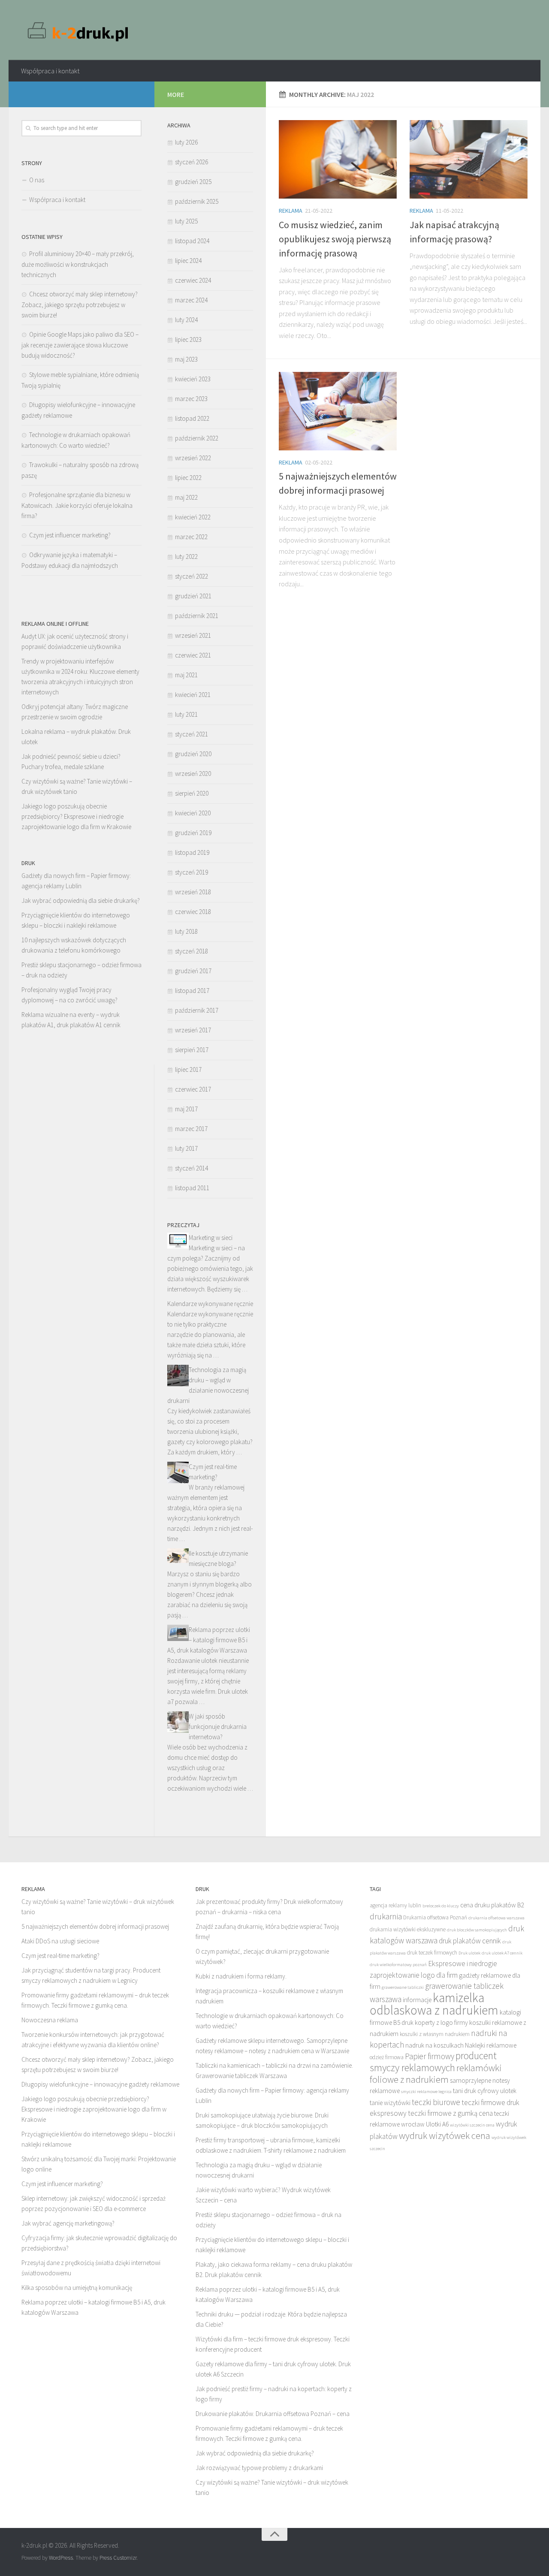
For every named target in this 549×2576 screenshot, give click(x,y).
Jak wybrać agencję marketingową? (68, 2223)
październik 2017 (197, 1010)
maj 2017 (186, 1109)
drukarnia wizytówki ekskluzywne (408, 1929)
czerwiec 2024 (193, 280)
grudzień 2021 (193, 596)
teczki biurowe (436, 2102)
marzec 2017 (191, 1129)
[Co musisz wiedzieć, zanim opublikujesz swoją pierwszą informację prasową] (338, 159)
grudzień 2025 (193, 182)
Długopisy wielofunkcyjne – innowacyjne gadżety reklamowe (100, 2084)
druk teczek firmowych (432, 1953)
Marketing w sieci (211, 1238)
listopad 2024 (192, 241)
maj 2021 (186, 675)
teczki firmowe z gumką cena (450, 2113)
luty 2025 (186, 221)
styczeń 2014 (192, 1168)
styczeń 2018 (192, 951)
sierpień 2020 (192, 793)
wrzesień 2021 (193, 635)
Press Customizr (118, 2558)
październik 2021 (197, 616)
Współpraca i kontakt (50, 71)
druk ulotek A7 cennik (502, 1953)
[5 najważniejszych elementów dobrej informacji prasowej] (338, 411)
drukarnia (386, 1916)
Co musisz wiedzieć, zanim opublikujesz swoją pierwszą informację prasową (335, 239)
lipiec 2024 (188, 261)
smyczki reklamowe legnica (426, 2092)
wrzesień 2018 (193, 892)
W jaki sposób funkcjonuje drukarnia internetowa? (218, 1727)
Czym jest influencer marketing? (70, 535)
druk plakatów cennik (470, 1941)
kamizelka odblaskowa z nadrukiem (434, 2004)
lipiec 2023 (188, 339)
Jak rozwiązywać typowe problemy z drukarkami (259, 2468)
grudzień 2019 (193, 833)
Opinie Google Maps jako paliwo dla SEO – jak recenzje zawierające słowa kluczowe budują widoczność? (80, 345)
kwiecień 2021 (193, 695)
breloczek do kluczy (441, 1906)
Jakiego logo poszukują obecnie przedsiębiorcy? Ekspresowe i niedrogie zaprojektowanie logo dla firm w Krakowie (76, 816)
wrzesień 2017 (193, 1030)
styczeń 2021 (192, 734)
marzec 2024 (191, 300)
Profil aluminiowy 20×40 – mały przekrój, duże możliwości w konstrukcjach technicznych (78, 264)
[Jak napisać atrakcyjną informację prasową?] (469, 159)
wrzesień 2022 (193, 458)
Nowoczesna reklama (50, 2020)
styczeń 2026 (192, 162)
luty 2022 (186, 557)
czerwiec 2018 (193, 912)
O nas (37, 180)
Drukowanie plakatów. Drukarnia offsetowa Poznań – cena (273, 2414)
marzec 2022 (191, 537)
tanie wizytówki (390, 2103)
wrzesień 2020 (193, 774)
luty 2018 (186, 931)
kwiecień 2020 (193, 813)
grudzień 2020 (193, 754)
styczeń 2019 (192, 872)
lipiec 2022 (188, 478)
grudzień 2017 (193, 971)
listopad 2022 (192, 418)
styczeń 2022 (192, 576)
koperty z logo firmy (441, 2022)
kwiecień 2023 (193, 379)
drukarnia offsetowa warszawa (496, 1918)
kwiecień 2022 (193, 517)
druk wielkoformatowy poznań (398, 1965)
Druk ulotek (469, 1953)
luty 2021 (186, 714)
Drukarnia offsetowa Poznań (435, 1917)
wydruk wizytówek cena (445, 2136)
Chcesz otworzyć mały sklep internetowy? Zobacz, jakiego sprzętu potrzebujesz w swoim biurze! (80, 305)
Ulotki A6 (437, 2124)
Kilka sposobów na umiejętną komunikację (77, 2288)
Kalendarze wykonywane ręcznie (210, 1304)
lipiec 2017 (188, 1069)
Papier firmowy (430, 2056)
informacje (417, 2000)
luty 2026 (186, 142)
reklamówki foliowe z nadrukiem (436, 2074)
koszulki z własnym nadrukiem (435, 2034)
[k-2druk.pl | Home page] (79, 30)
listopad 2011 (192, 1188)
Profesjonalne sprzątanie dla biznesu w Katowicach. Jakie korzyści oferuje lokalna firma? (77, 505)
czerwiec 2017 (193, 1089)
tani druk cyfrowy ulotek (485, 2091)
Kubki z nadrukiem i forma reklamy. (241, 1976)
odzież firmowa (387, 2057)
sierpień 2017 (192, 1050)
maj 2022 (186, 497)
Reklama (291, 211)
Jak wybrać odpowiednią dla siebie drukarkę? (81, 900)
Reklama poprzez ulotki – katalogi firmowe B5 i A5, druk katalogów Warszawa (209, 1640)
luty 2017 (186, 1148)
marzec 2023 (191, 399)
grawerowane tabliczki (403, 1987)
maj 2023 (186, 359)
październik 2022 (197, 438)
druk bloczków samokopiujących (477, 1930)
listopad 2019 (192, 852)
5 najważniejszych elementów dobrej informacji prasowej (95, 1926)
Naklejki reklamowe (491, 2045)
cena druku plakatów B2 (492, 1905)
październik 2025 (197, 201)
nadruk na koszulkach (434, 2045)
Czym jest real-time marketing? (60, 1956)
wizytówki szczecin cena (472, 2125)
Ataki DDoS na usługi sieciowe (60, 1941)
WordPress (61, 2558)
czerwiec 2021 (193, 655)
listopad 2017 (192, 991)
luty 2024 (186, 320)
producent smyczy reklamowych (433, 2062)
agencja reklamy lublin (395, 1905)
